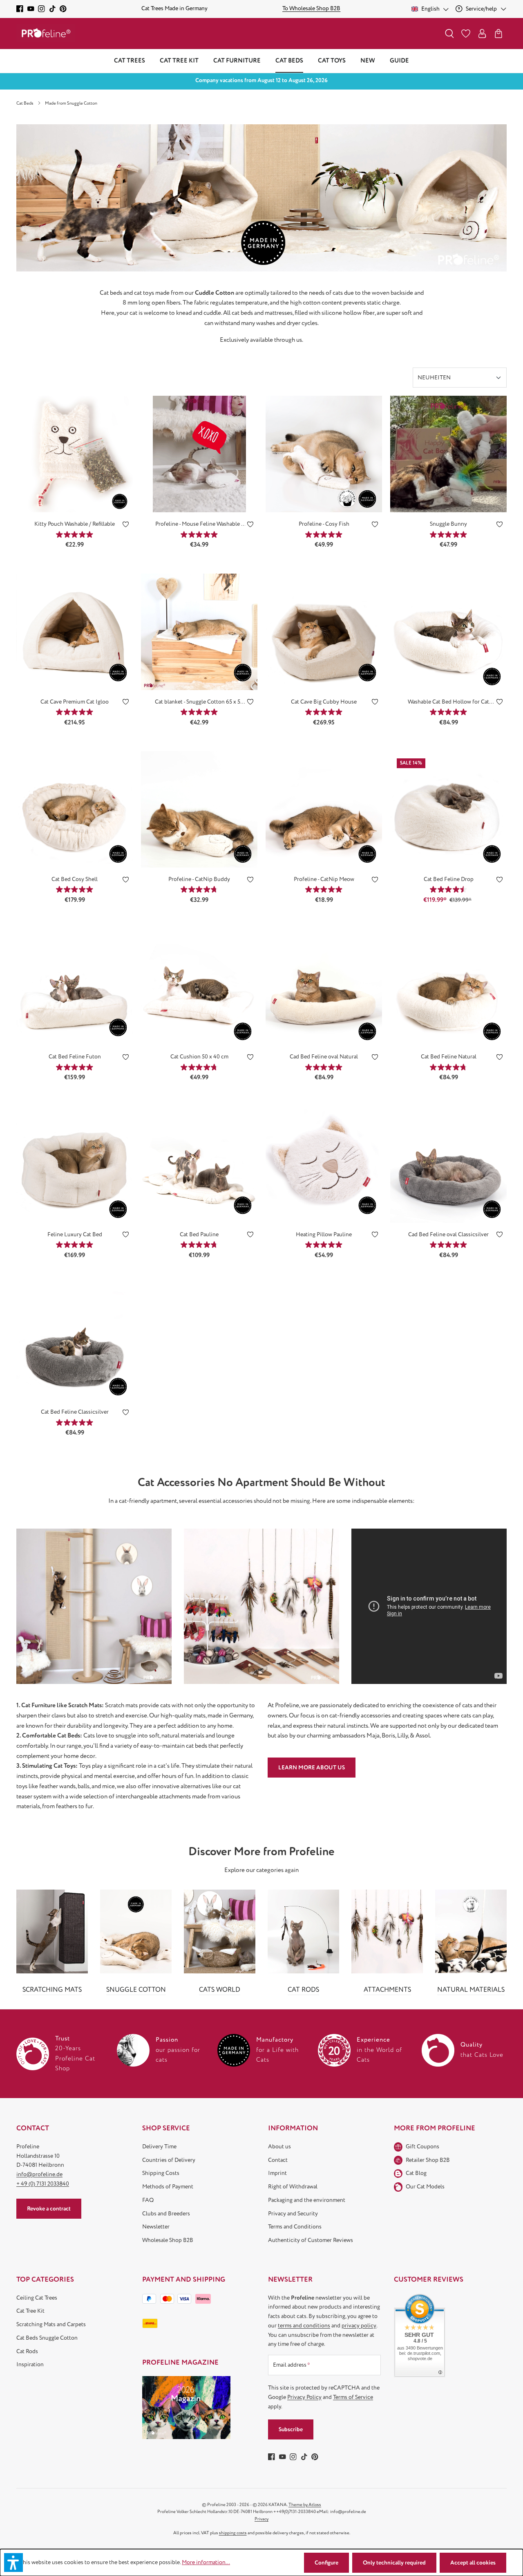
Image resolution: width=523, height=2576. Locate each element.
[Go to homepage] (46, 33)
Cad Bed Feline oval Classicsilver (448, 1234)
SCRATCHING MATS (52, 1990)
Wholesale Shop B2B (168, 2240)
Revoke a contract (49, 2209)
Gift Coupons (422, 2147)
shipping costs (233, 2533)
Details (75, 500)
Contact (278, 2160)
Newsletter (156, 2227)
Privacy (261, 2519)
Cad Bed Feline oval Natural (324, 1057)
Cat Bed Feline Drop (449, 879)
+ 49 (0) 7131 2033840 (43, 2184)
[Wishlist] (466, 34)
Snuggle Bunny (448, 524)
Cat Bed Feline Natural (449, 1057)
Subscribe (291, 2429)
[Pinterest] (63, 9)
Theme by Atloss (305, 2505)
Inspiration (30, 2364)
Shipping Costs (161, 2173)
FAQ (148, 2200)
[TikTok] (53, 9)
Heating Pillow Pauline (324, 1234)
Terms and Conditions (295, 2227)
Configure (326, 2563)
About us (279, 2147)
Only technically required (394, 2563)
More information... (206, 2562)
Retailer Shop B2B (428, 2160)
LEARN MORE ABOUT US (312, 1768)
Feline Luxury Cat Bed (75, 1234)
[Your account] (482, 34)
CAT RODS (303, 1990)
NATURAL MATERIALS (471, 1990)
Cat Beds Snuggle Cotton (47, 2338)
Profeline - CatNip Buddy (199, 879)
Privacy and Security (293, 2214)
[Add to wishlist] (126, 526)
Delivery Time (159, 2147)
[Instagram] (41, 9)
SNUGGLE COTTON (136, 1990)
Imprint (277, 2173)
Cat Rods (27, 2351)
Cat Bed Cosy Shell (75, 879)
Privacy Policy (304, 2397)
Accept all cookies (473, 2563)
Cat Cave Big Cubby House (324, 702)
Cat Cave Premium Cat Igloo (75, 702)
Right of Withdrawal (293, 2187)
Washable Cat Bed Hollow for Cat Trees (448, 702)
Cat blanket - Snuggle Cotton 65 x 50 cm (199, 702)
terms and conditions (304, 2326)
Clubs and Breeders (166, 2214)
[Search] (449, 34)
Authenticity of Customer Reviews (311, 2240)
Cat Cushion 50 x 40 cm (199, 1057)
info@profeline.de (39, 2174)
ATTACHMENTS (387, 1990)
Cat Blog (416, 2173)
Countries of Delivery (169, 2160)
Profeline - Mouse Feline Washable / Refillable (199, 524)
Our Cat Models (425, 2187)
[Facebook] (20, 9)
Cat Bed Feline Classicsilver (75, 1412)
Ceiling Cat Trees (37, 2298)
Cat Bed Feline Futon (75, 1057)
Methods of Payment (168, 2187)
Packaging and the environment (307, 2200)
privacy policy (359, 2326)
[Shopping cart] (498, 34)
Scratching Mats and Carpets (51, 2324)
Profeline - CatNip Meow (324, 879)
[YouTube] (31, 9)
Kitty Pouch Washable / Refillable (75, 524)
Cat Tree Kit (30, 2311)
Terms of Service (353, 2397)
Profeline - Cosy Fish (324, 524)
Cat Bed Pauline (199, 1234)
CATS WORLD (220, 1990)
